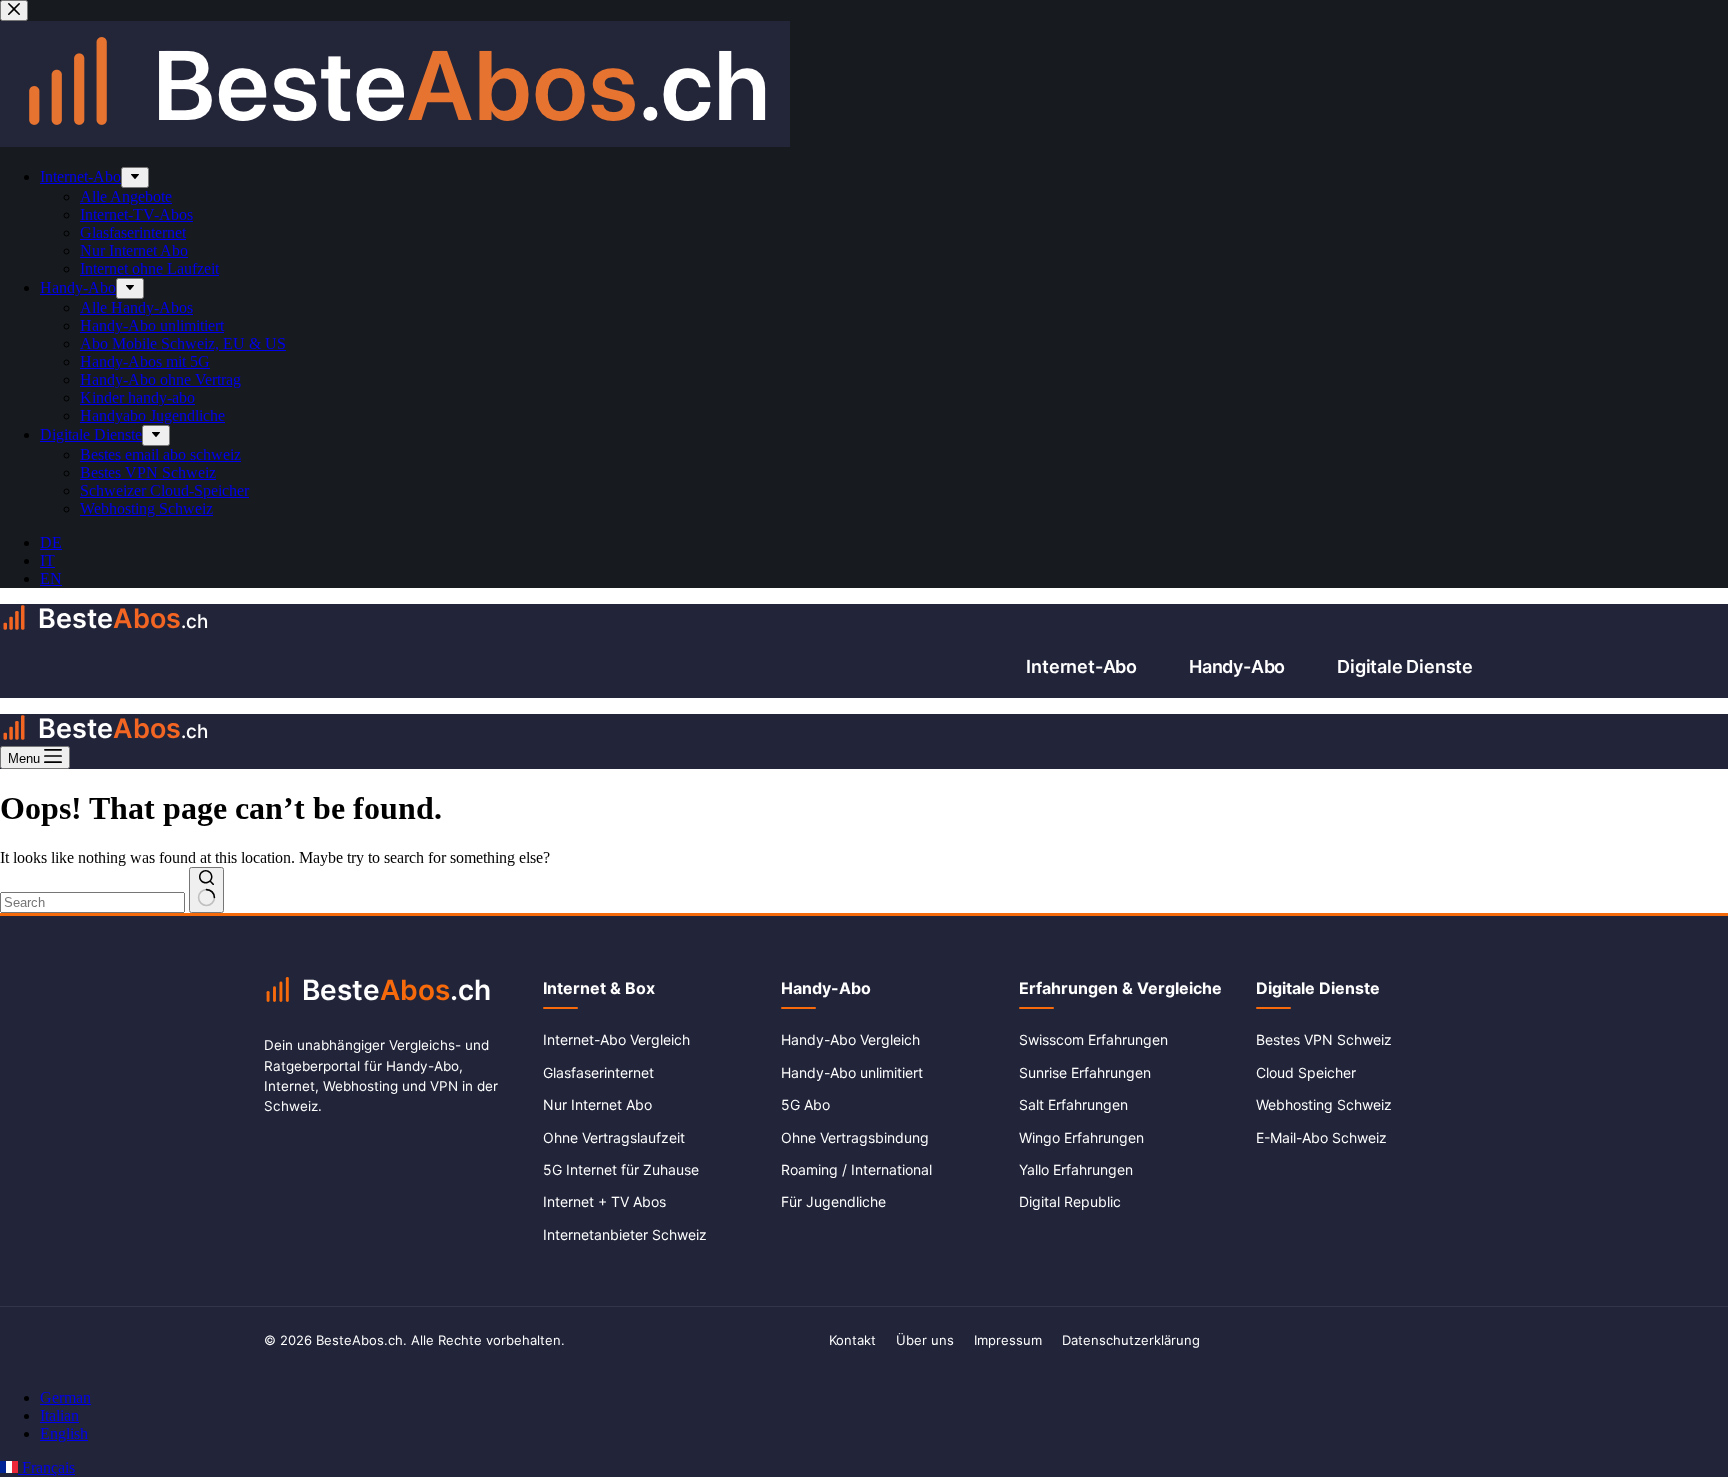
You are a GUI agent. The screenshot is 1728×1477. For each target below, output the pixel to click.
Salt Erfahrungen (1073, 1104)
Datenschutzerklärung (1131, 1340)
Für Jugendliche (833, 1201)
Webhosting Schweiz (1324, 1104)
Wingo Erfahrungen (1081, 1137)
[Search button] (206, 890)
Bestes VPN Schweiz (1324, 1039)
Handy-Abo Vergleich (850, 1039)
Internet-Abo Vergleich (616, 1039)
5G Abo (805, 1104)
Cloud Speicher (1306, 1072)
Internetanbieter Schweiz (625, 1234)
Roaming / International (856, 1169)
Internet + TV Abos (604, 1201)
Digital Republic (1070, 1201)
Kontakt (852, 1340)
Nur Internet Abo (597, 1104)
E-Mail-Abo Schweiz (1321, 1137)
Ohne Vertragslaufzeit (614, 1137)
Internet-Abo (1081, 666)
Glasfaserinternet (598, 1072)
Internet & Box (599, 988)
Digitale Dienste (1405, 666)
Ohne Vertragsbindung (855, 1137)
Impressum (1008, 1340)
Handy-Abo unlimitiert (852, 1072)
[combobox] (92, 902)
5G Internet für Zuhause (621, 1169)
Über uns (925, 1340)
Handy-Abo (1237, 666)
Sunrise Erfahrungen (1085, 1072)
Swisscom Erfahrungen (1093, 1039)
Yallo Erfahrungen (1076, 1169)
